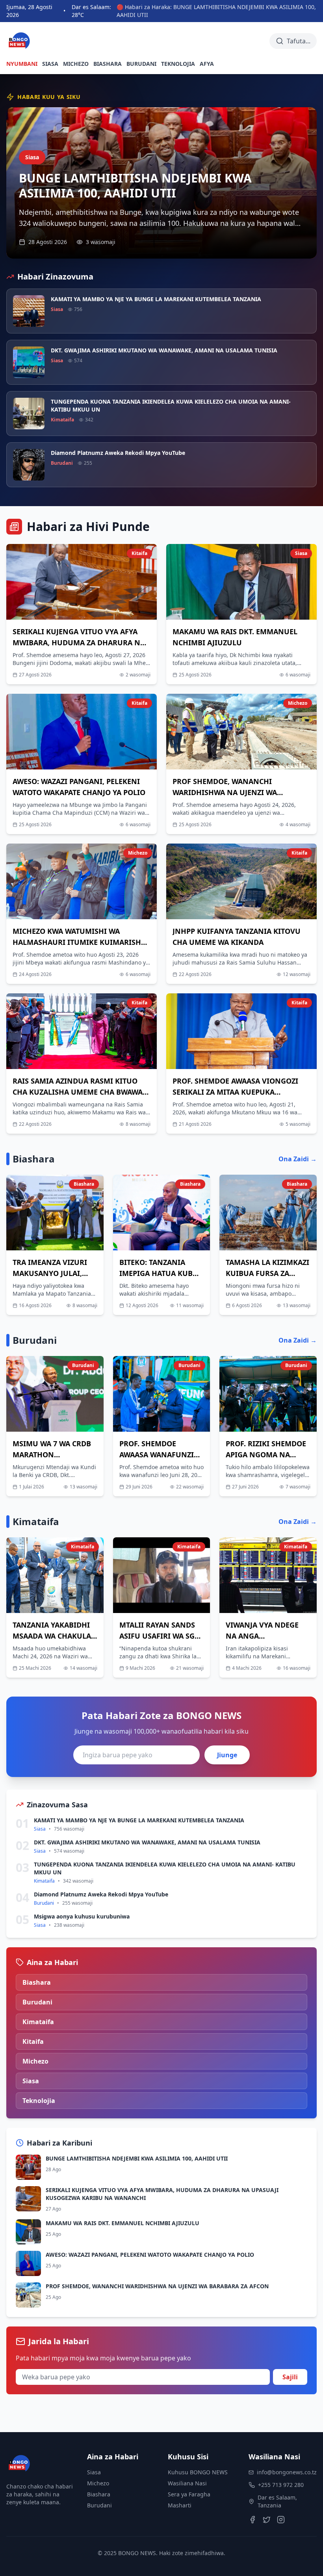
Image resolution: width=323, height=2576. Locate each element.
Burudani (99, 2505)
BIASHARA (108, 64)
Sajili (290, 2377)
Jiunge (227, 1755)
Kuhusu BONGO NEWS (198, 2472)
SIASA (50, 64)
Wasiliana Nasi (187, 2483)
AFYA (207, 64)
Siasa (94, 2472)
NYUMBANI (22, 64)
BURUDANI (141, 64)
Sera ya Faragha (189, 2494)
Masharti (180, 2505)
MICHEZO (76, 64)
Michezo (98, 2483)
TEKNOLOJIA (178, 64)
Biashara (99, 2494)
